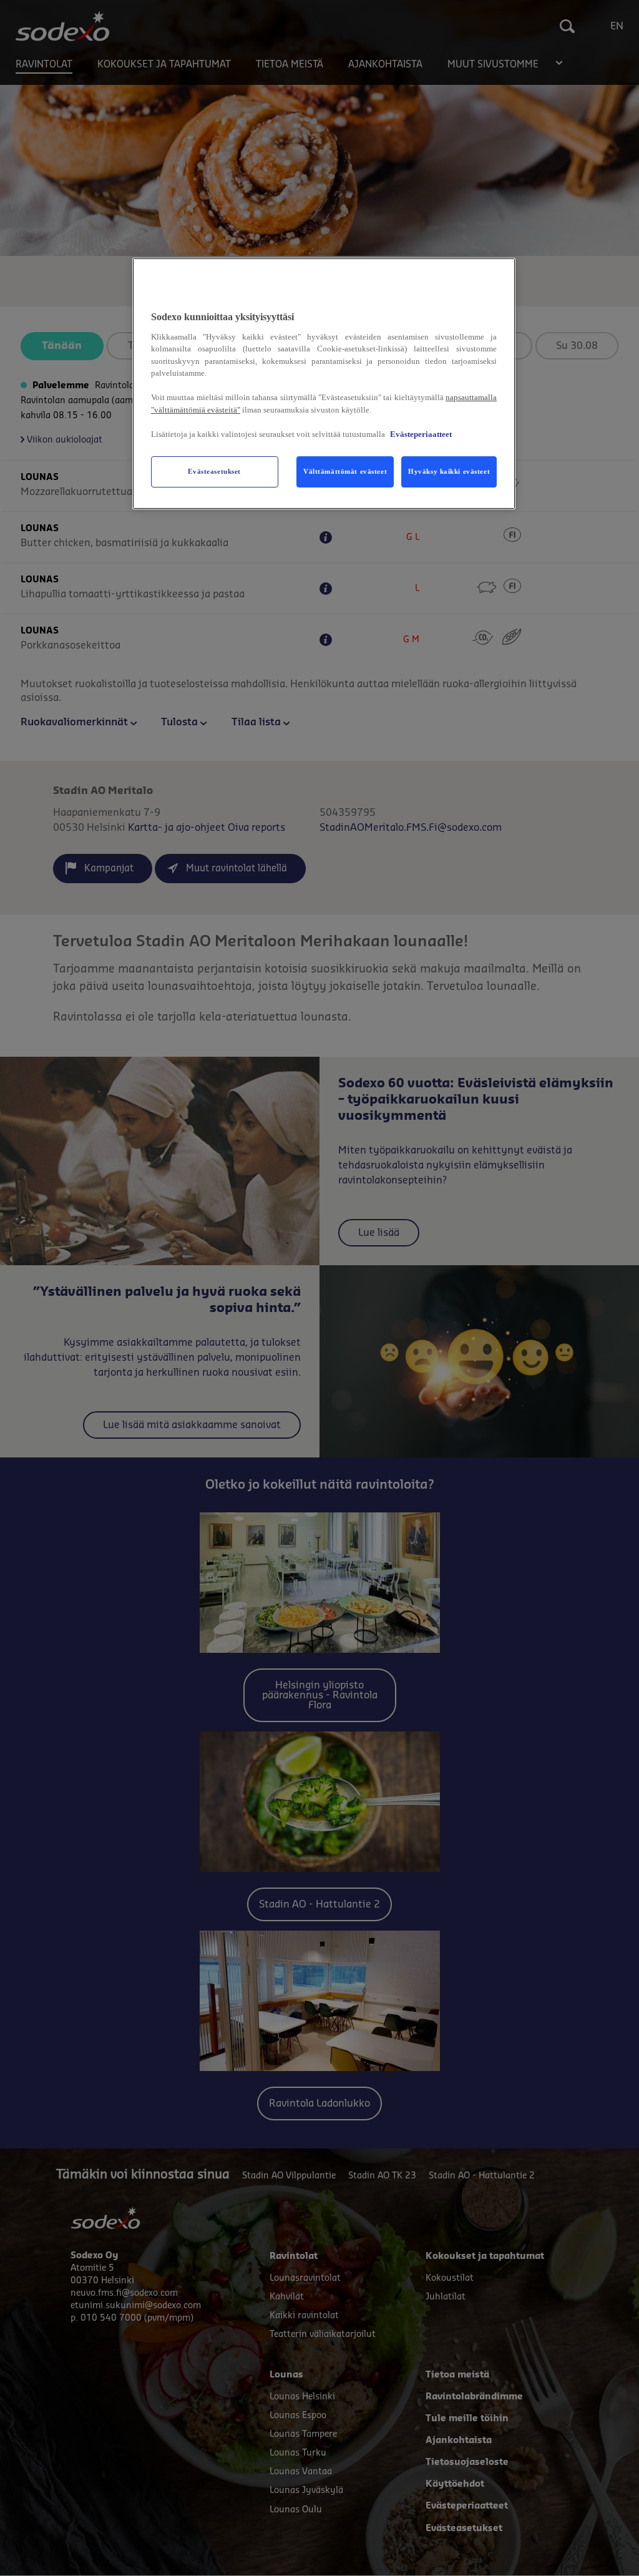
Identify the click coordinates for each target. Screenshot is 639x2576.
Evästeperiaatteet (421, 434)
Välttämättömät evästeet (345, 471)
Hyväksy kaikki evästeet (449, 471)
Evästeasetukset (214, 471)
